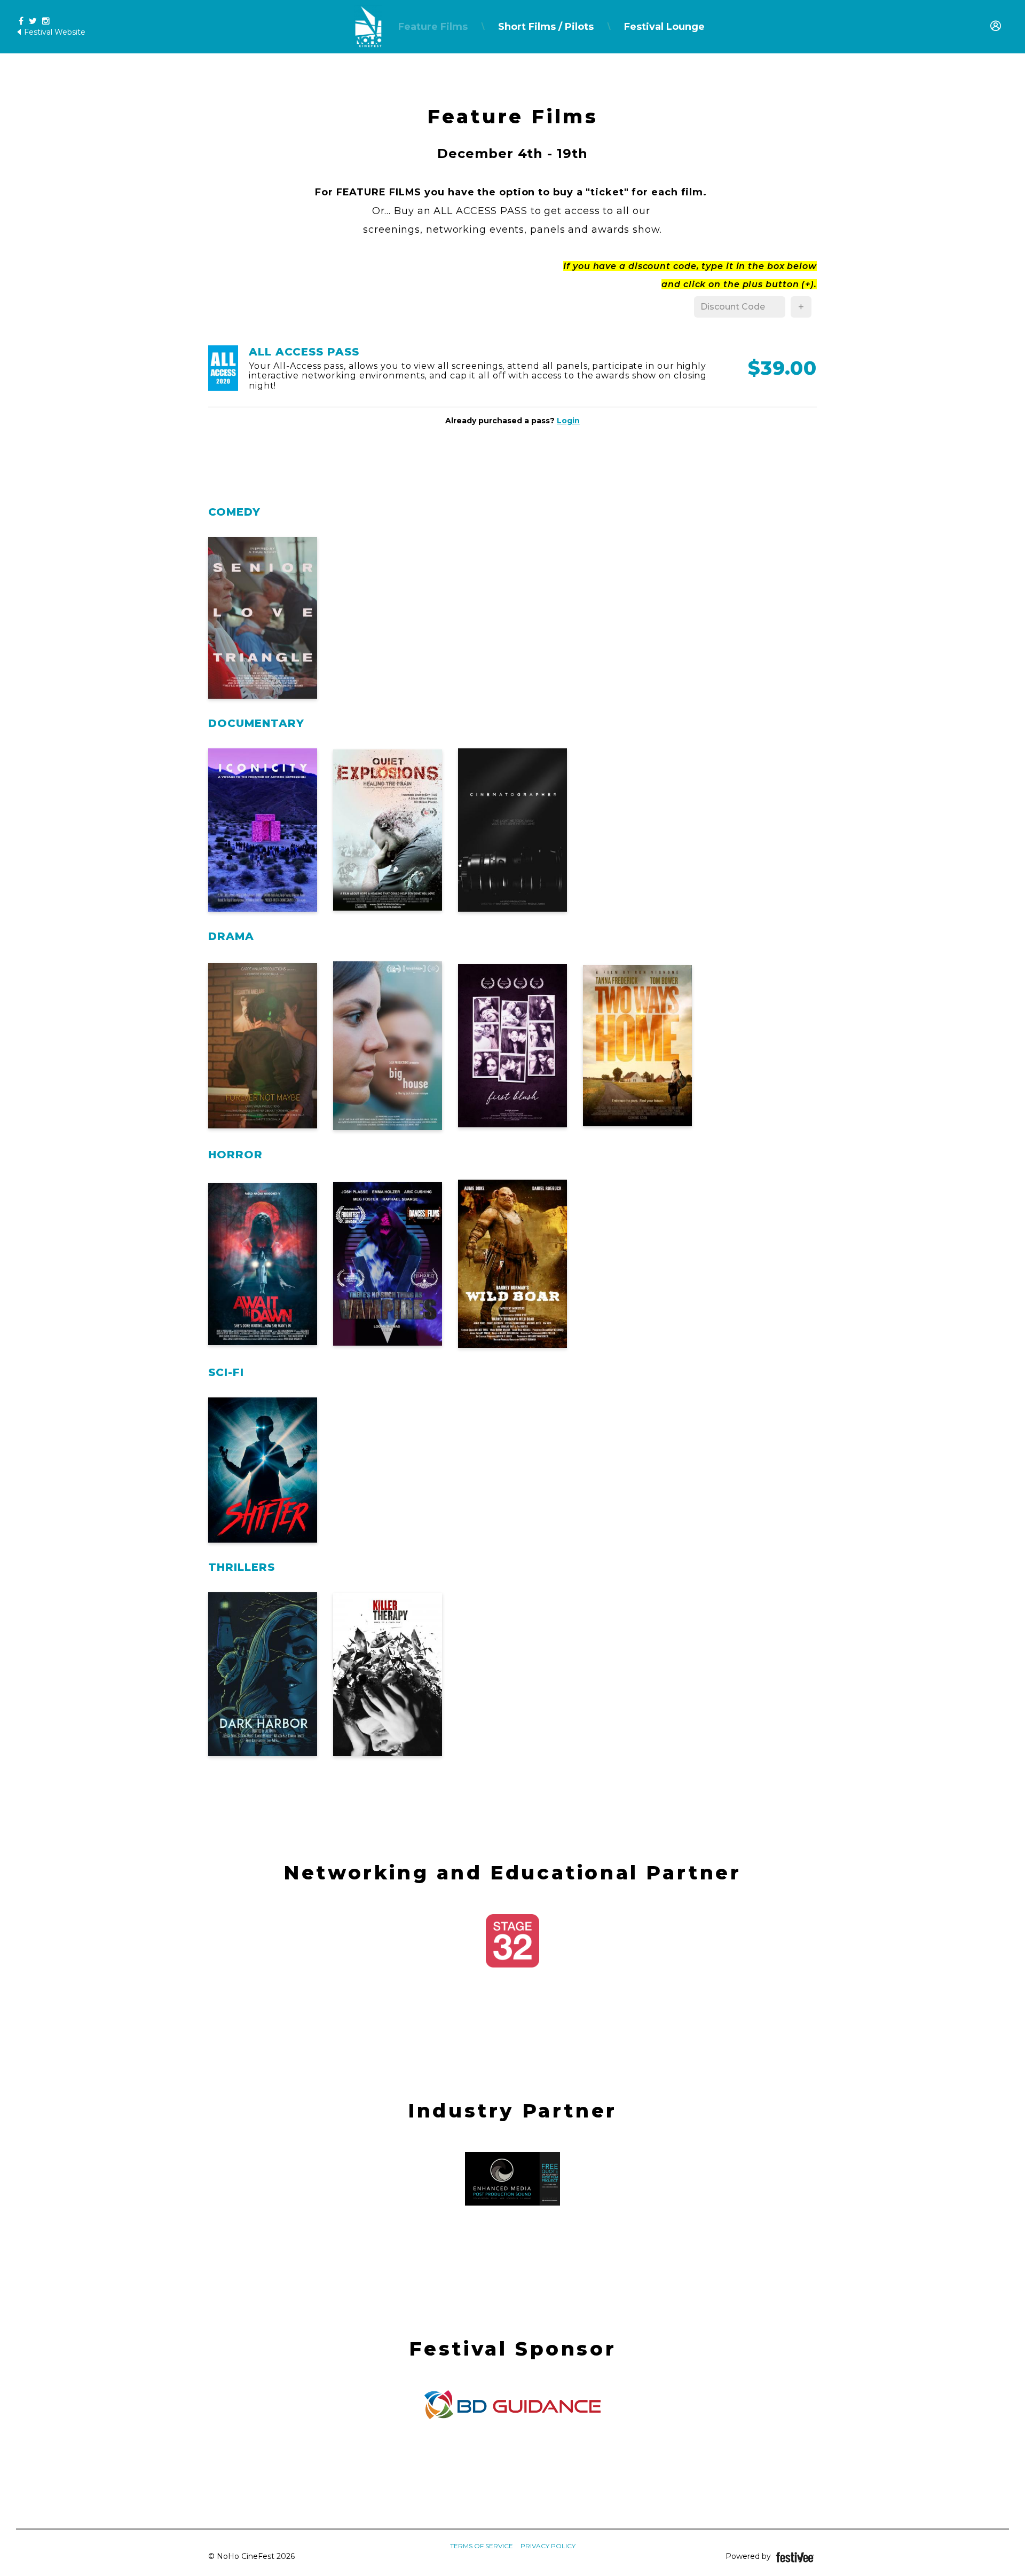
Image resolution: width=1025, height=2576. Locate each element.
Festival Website (54, 32)
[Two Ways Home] (637, 1046)
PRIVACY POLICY (548, 2546)
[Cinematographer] (512, 830)
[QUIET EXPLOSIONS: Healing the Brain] (388, 830)
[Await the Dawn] (263, 1264)
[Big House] (388, 1046)
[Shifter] (263, 1470)
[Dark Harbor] (263, 1674)
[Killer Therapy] (388, 1674)
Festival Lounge (664, 27)
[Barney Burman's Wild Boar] (512, 1264)
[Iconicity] (263, 830)
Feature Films (433, 27)
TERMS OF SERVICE (482, 2546)
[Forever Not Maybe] (263, 1046)
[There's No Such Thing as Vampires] (388, 1264)
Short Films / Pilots (546, 27)
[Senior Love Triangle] (263, 618)
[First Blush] (512, 1046)
